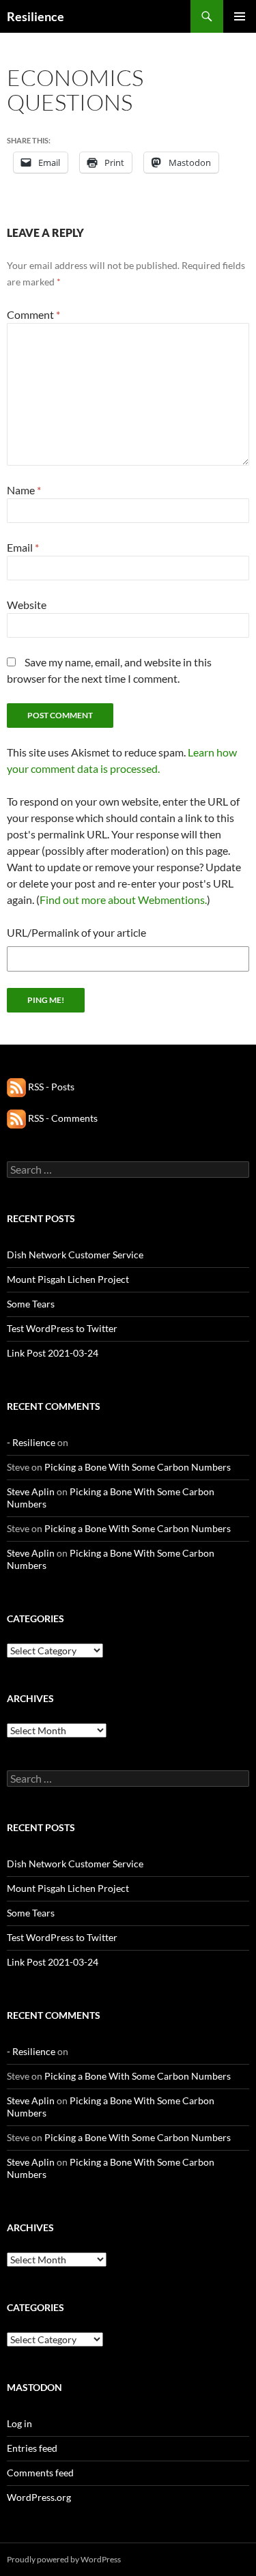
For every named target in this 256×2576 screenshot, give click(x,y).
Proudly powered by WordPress (64, 2559)
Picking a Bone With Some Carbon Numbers (138, 1467)
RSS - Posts (50, 1087)
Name (24, 490)
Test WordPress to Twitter (62, 1328)
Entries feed (32, 2448)
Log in (19, 2423)
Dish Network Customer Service (75, 1255)
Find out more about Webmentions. (123, 900)
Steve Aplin (31, 1491)
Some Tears (31, 1304)
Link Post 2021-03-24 (53, 1353)
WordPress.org (39, 2497)
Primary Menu (240, 16)
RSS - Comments (62, 1118)
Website (27, 605)
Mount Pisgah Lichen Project (68, 1279)
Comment (33, 314)
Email (23, 547)
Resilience (35, 16)
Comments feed (40, 2473)
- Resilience (31, 1442)
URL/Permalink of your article (76, 932)
